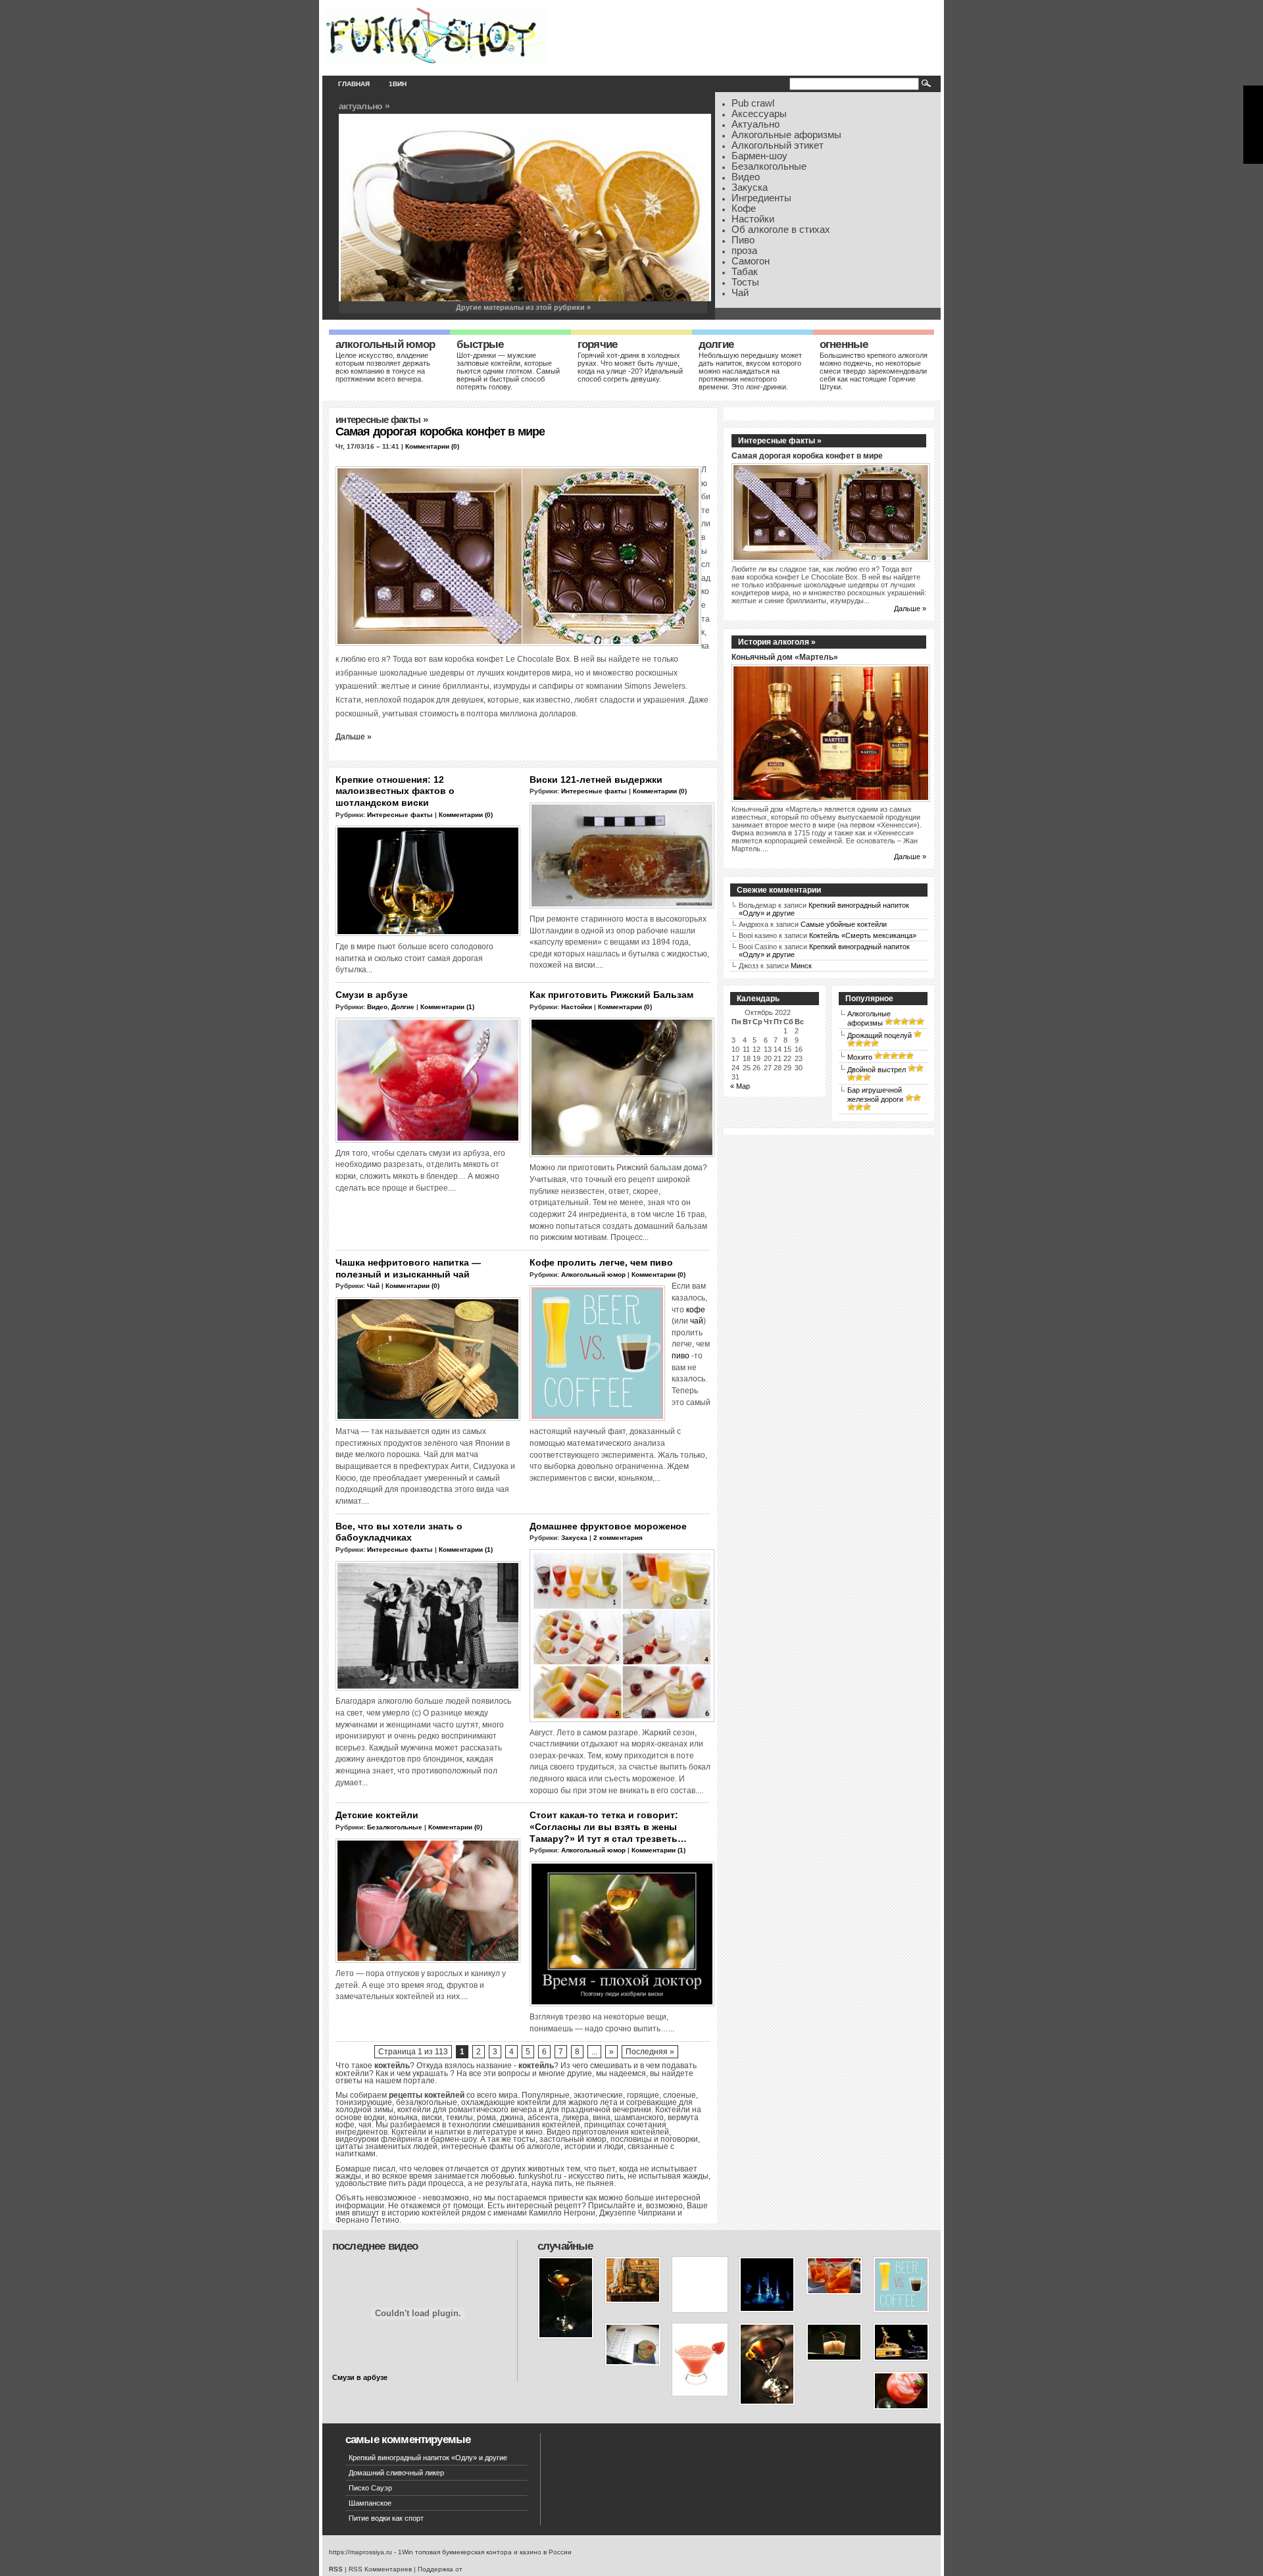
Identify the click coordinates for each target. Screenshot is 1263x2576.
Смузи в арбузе (372, 995)
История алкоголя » (777, 642)
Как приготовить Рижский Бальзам (611, 995)
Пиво (743, 240)
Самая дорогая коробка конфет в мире (440, 432)
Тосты (745, 282)
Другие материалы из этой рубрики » (523, 307)
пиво (681, 1355)
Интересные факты (378, 420)
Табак (745, 272)
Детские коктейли (377, 1815)
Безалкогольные (769, 166)
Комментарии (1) (447, 1007)
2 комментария (618, 1538)
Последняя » (650, 2052)
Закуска (750, 187)
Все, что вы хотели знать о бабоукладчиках (399, 1532)
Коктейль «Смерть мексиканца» (863, 935)
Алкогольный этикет (778, 145)
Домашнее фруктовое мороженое (608, 1526)
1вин (398, 84)
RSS (336, 2569)
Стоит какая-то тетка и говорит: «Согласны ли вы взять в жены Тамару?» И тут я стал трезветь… (608, 1826)
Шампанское (370, 2503)
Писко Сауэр (370, 2488)
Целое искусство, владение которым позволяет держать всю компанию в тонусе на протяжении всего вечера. (383, 367)
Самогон (751, 261)
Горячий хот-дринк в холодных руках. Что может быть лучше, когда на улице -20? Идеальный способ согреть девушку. (630, 367)
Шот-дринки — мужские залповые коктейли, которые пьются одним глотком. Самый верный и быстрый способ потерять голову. (508, 371)
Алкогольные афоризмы (786, 135)
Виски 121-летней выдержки (596, 780)
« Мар (740, 1086)
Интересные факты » (780, 441)
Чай (740, 293)
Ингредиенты (761, 198)
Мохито (860, 1057)
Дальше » (354, 736)
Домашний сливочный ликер (396, 2473)
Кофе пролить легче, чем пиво (601, 1262)
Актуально (755, 124)
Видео (746, 177)
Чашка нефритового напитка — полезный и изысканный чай (408, 1268)
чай (697, 1321)
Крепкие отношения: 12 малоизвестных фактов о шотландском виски (395, 791)
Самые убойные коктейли (844, 924)
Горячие (597, 344)
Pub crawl (753, 103)
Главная (354, 84)
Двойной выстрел (877, 1070)
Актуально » (364, 106)
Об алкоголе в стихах (781, 230)
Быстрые (480, 344)
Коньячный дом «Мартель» (785, 657)
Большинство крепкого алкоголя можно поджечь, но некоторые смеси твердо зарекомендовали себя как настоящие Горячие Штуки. (874, 371)
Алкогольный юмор (385, 344)
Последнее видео (375, 2246)
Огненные (844, 344)
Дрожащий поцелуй (879, 1035)
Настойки (753, 219)
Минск (801, 966)
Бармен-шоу (759, 156)
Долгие (716, 344)
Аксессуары (759, 114)
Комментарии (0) (432, 446)
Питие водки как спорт (386, 2518)
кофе (696, 1309)
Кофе (744, 209)
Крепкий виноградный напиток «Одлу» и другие (428, 2458)
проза (744, 251)
